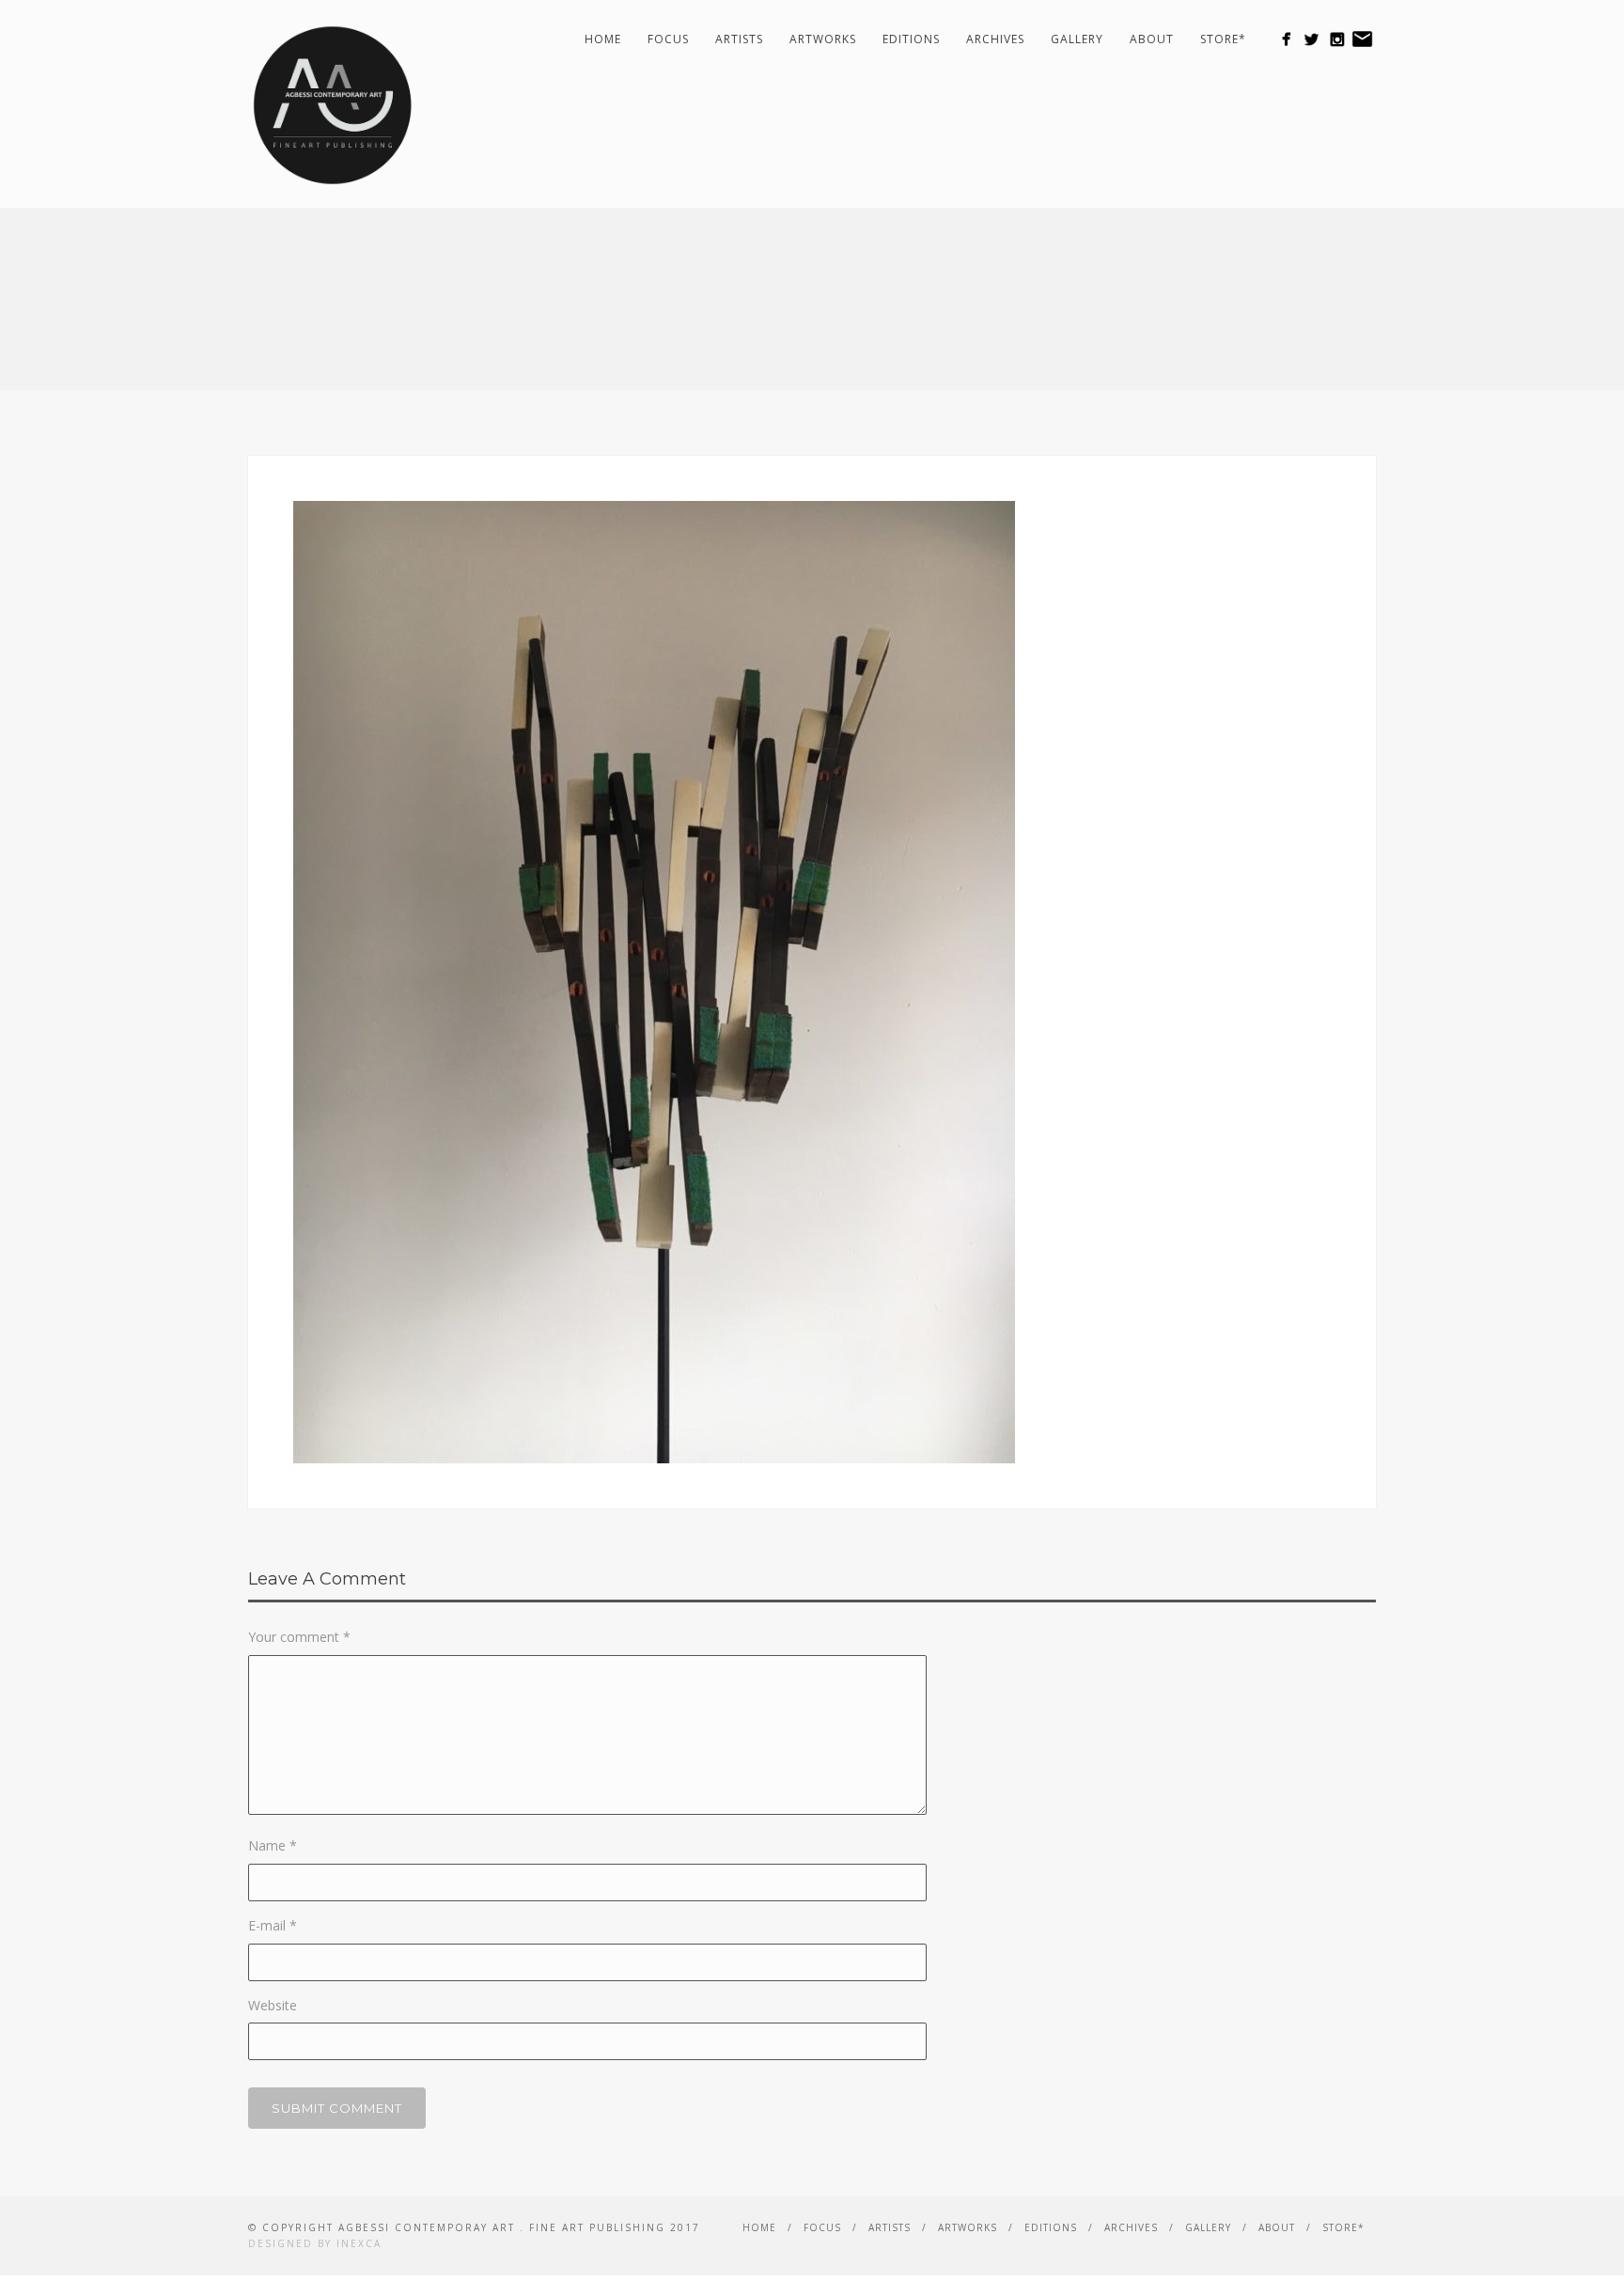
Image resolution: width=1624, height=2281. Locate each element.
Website (273, 2005)
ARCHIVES (995, 39)
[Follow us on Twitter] (1312, 39)
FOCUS (668, 39)
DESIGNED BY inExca (315, 2243)
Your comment (299, 1637)
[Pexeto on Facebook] (1286, 39)
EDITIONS (911, 39)
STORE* (1223, 39)
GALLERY (1077, 39)
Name (273, 1845)
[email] (1362, 39)
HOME (603, 39)
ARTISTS (739, 39)
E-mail (273, 1925)
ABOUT (1152, 39)
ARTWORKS (823, 39)
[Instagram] (1337, 39)
